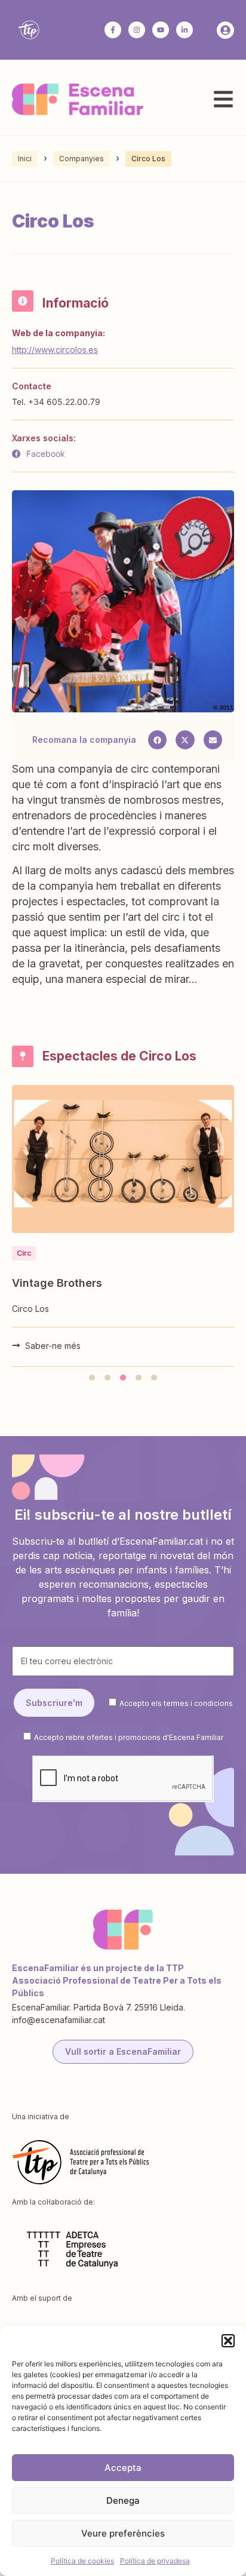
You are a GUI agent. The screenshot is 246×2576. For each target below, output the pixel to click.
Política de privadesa (155, 2561)
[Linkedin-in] (184, 30)
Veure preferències (123, 2533)
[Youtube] (161, 30)
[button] (228, 2341)
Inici (25, 159)
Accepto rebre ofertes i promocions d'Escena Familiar (129, 1737)
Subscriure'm (54, 1703)
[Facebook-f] (113, 30)
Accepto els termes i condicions (176, 1703)
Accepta (123, 2468)
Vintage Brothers (57, 1283)
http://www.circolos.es (55, 350)
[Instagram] (137, 30)
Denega (123, 2500)
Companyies (82, 159)
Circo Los (30, 1309)
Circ (24, 1253)
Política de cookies (82, 2561)
